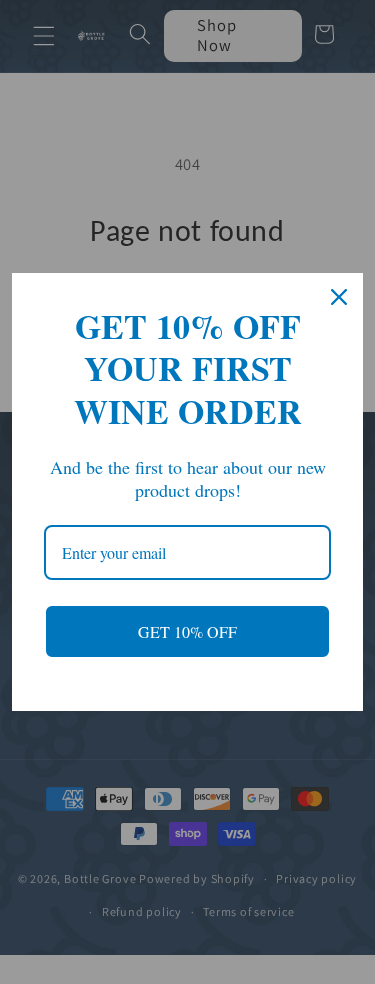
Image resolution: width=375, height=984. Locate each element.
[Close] (339, 297)
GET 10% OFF (187, 631)
